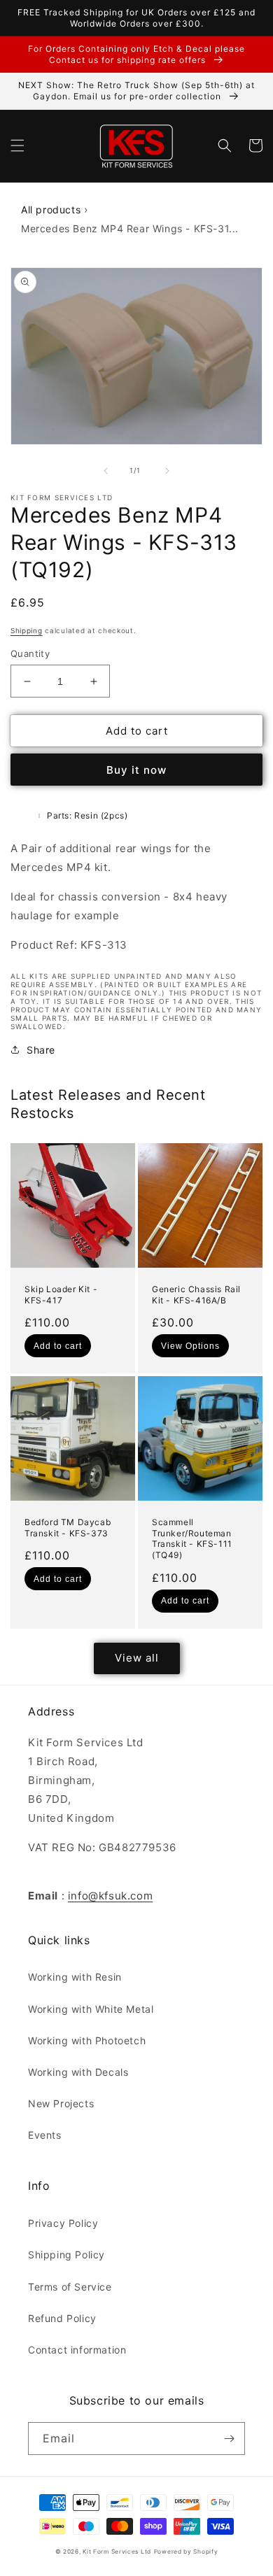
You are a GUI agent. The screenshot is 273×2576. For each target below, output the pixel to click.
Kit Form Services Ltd (117, 2552)
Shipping (27, 630)
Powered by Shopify (186, 2552)
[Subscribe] (229, 2439)
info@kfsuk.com (110, 1896)
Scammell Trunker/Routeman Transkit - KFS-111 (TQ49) (192, 1538)
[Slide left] (106, 471)
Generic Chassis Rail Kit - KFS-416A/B (196, 1295)
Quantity (30, 653)
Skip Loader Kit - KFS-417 (61, 1295)
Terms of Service (70, 2287)
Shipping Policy (66, 2255)
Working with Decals (78, 2072)
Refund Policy (62, 2318)
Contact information (77, 2350)
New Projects (61, 2103)
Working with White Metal (91, 2009)
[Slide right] (167, 471)
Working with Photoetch (87, 2040)
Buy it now (136, 770)
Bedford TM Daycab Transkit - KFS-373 (68, 1528)
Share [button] (41, 1050)
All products (51, 210)
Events (45, 2135)
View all (137, 1658)
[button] (17, 146)
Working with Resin (75, 1977)
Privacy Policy (63, 2223)
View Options (190, 1346)
